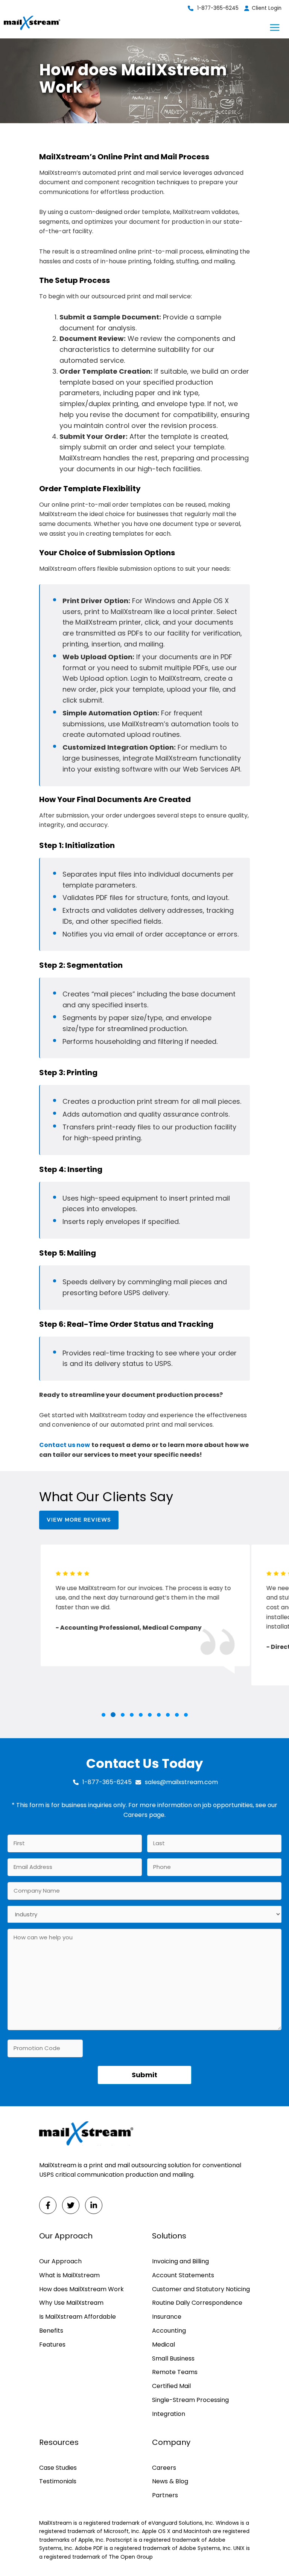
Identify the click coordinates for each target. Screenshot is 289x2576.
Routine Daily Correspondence (197, 2303)
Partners (165, 2495)
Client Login (267, 8)
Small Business (173, 2358)
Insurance (167, 2317)
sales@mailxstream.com (181, 1782)
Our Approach (60, 2261)
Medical (164, 2345)
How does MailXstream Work (81, 2289)
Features (52, 2345)
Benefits (51, 2331)
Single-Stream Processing (190, 2400)
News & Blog (170, 2481)
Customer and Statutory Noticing (201, 2289)
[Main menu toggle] (275, 28)
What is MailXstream (69, 2275)
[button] (103, 1715)
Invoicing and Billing (180, 2261)
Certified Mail (171, 2386)
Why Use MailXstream (71, 2303)
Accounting (169, 2331)
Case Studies (58, 2468)
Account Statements (183, 2275)
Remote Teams (175, 2372)
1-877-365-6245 (218, 8)
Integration (169, 2414)
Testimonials (58, 2481)
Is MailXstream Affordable (78, 2317)
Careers (135, 1815)
